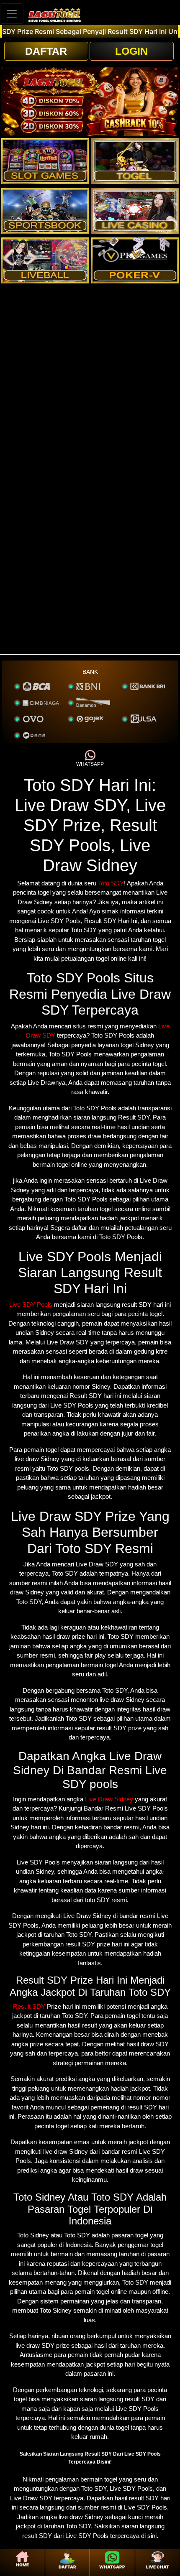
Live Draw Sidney (109, 1799)
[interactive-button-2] (135, 161)
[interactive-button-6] (135, 260)
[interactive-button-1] (45, 161)
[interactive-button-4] (135, 211)
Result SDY (29, 2006)
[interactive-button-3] (45, 211)
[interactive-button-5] (45, 260)
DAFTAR (46, 51)
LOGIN (131, 51)
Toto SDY (111, 883)
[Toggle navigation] (12, 14)
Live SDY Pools (31, 1305)
